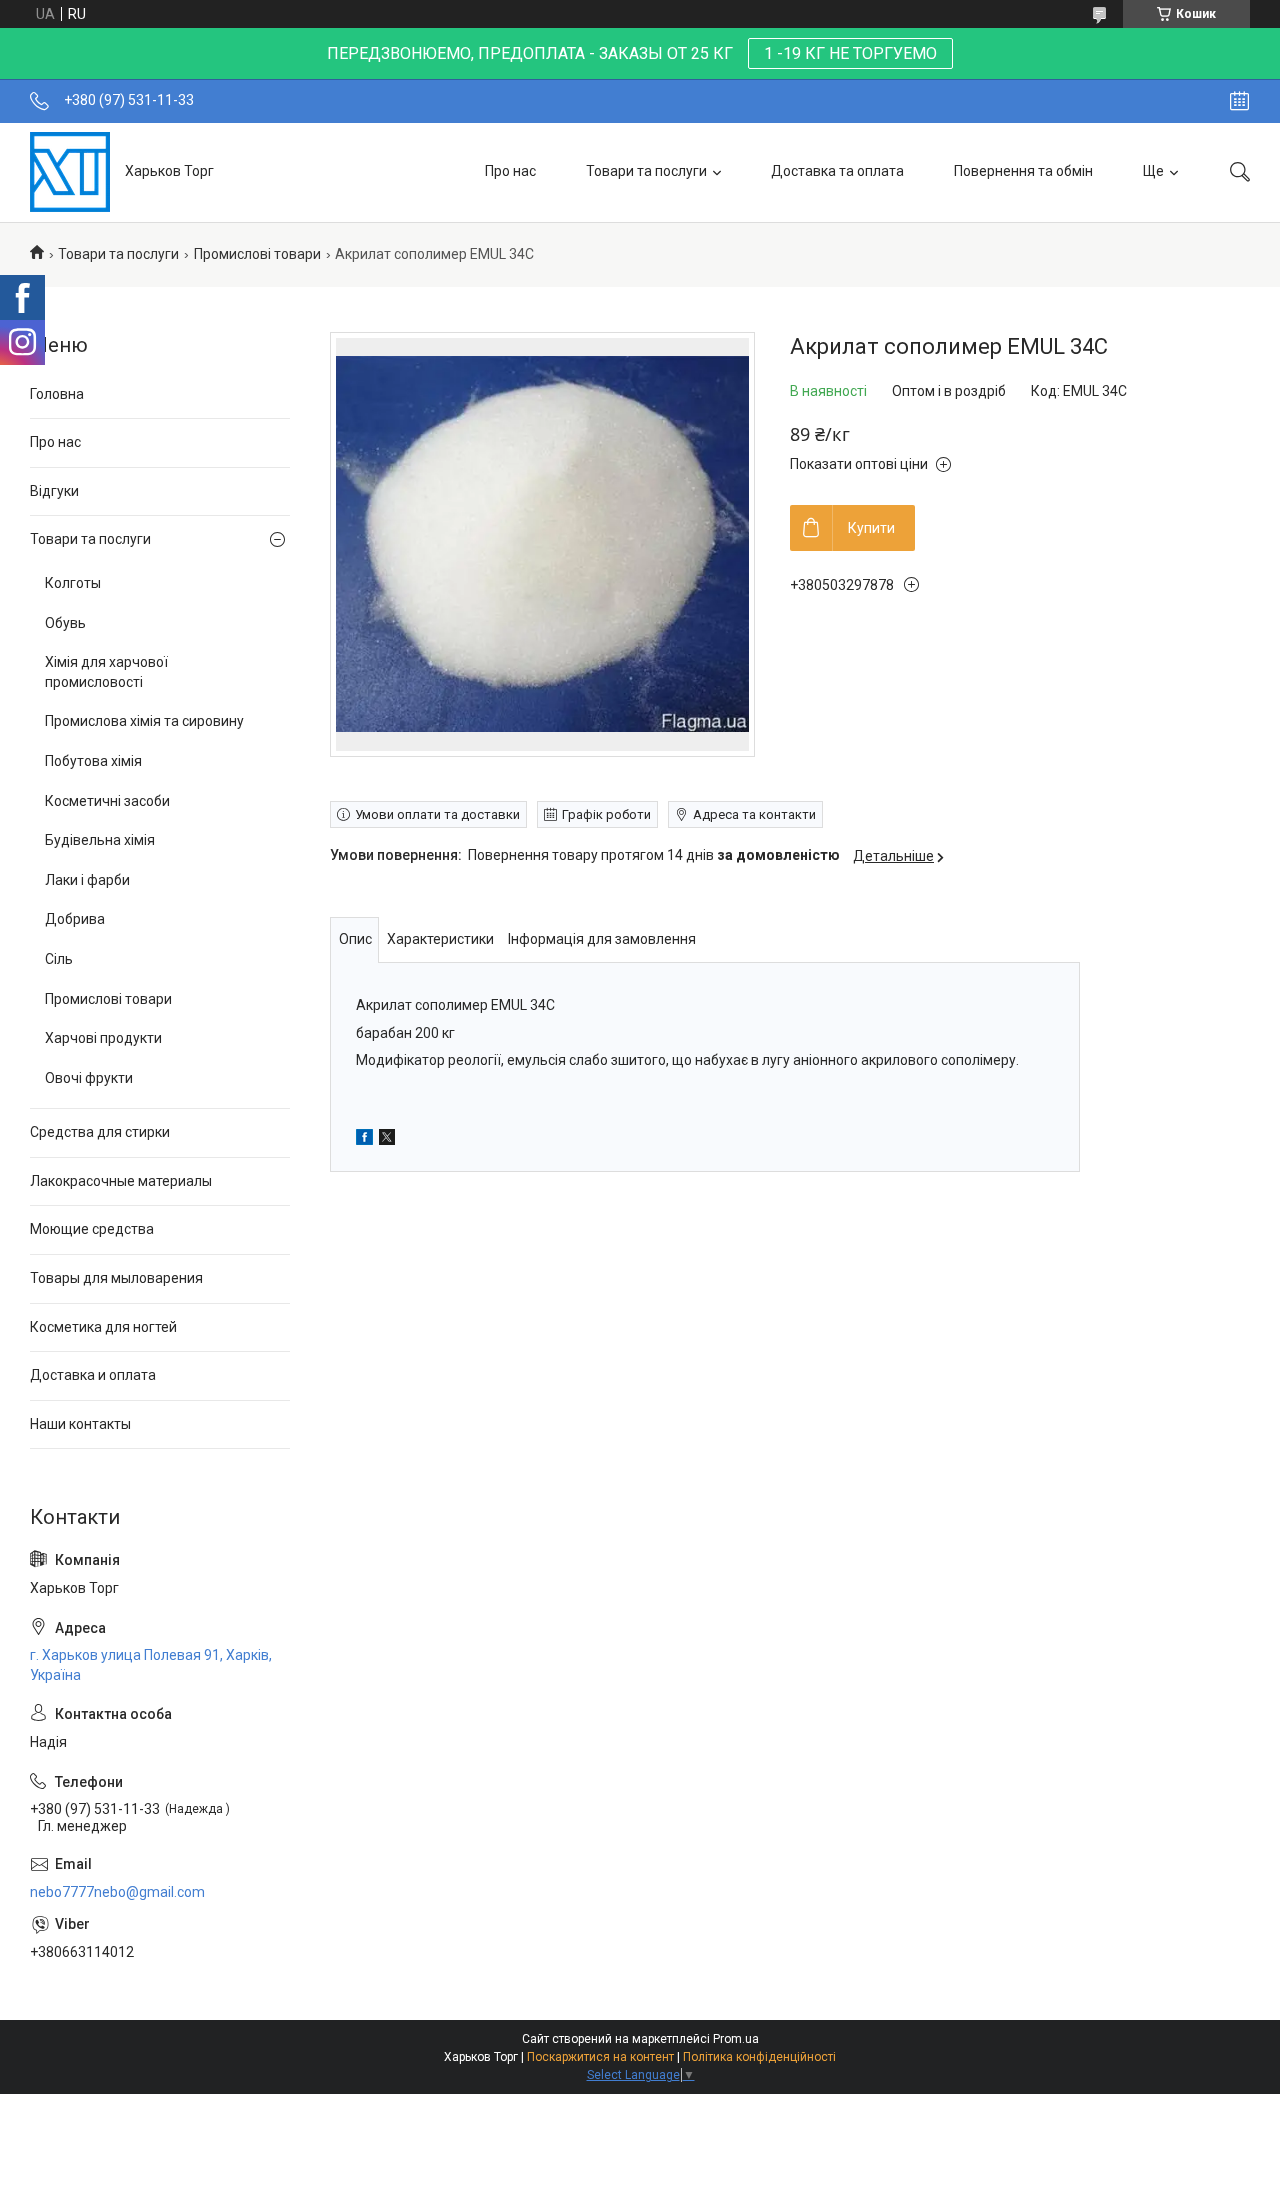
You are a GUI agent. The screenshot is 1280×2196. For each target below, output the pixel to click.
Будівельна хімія (100, 840)
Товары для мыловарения (116, 1278)
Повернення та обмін (1023, 171)
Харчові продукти (103, 1038)
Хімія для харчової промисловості (106, 672)
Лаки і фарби (87, 880)
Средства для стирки (100, 1132)
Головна (57, 394)
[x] (387, 1140)
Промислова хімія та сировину (144, 721)
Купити (871, 528)
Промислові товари (257, 254)
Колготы (73, 583)
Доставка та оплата (837, 171)
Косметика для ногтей (103, 1327)
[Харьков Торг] (70, 172)
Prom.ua (736, 2039)
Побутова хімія (93, 761)
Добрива (75, 919)
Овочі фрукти (89, 1078)
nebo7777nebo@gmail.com (117, 1892)
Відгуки (54, 491)
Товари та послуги (646, 171)
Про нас (510, 171)
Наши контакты (80, 1424)
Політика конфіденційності (759, 2057)
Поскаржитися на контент (600, 2057)
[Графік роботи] (1239, 101)
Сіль (59, 959)
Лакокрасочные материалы (121, 1181)
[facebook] (364, 1140)
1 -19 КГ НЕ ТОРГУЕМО (850, 53)
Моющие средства (92, 1229)
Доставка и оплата (93, 1375)
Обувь (65, 623)
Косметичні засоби (107, 801)
